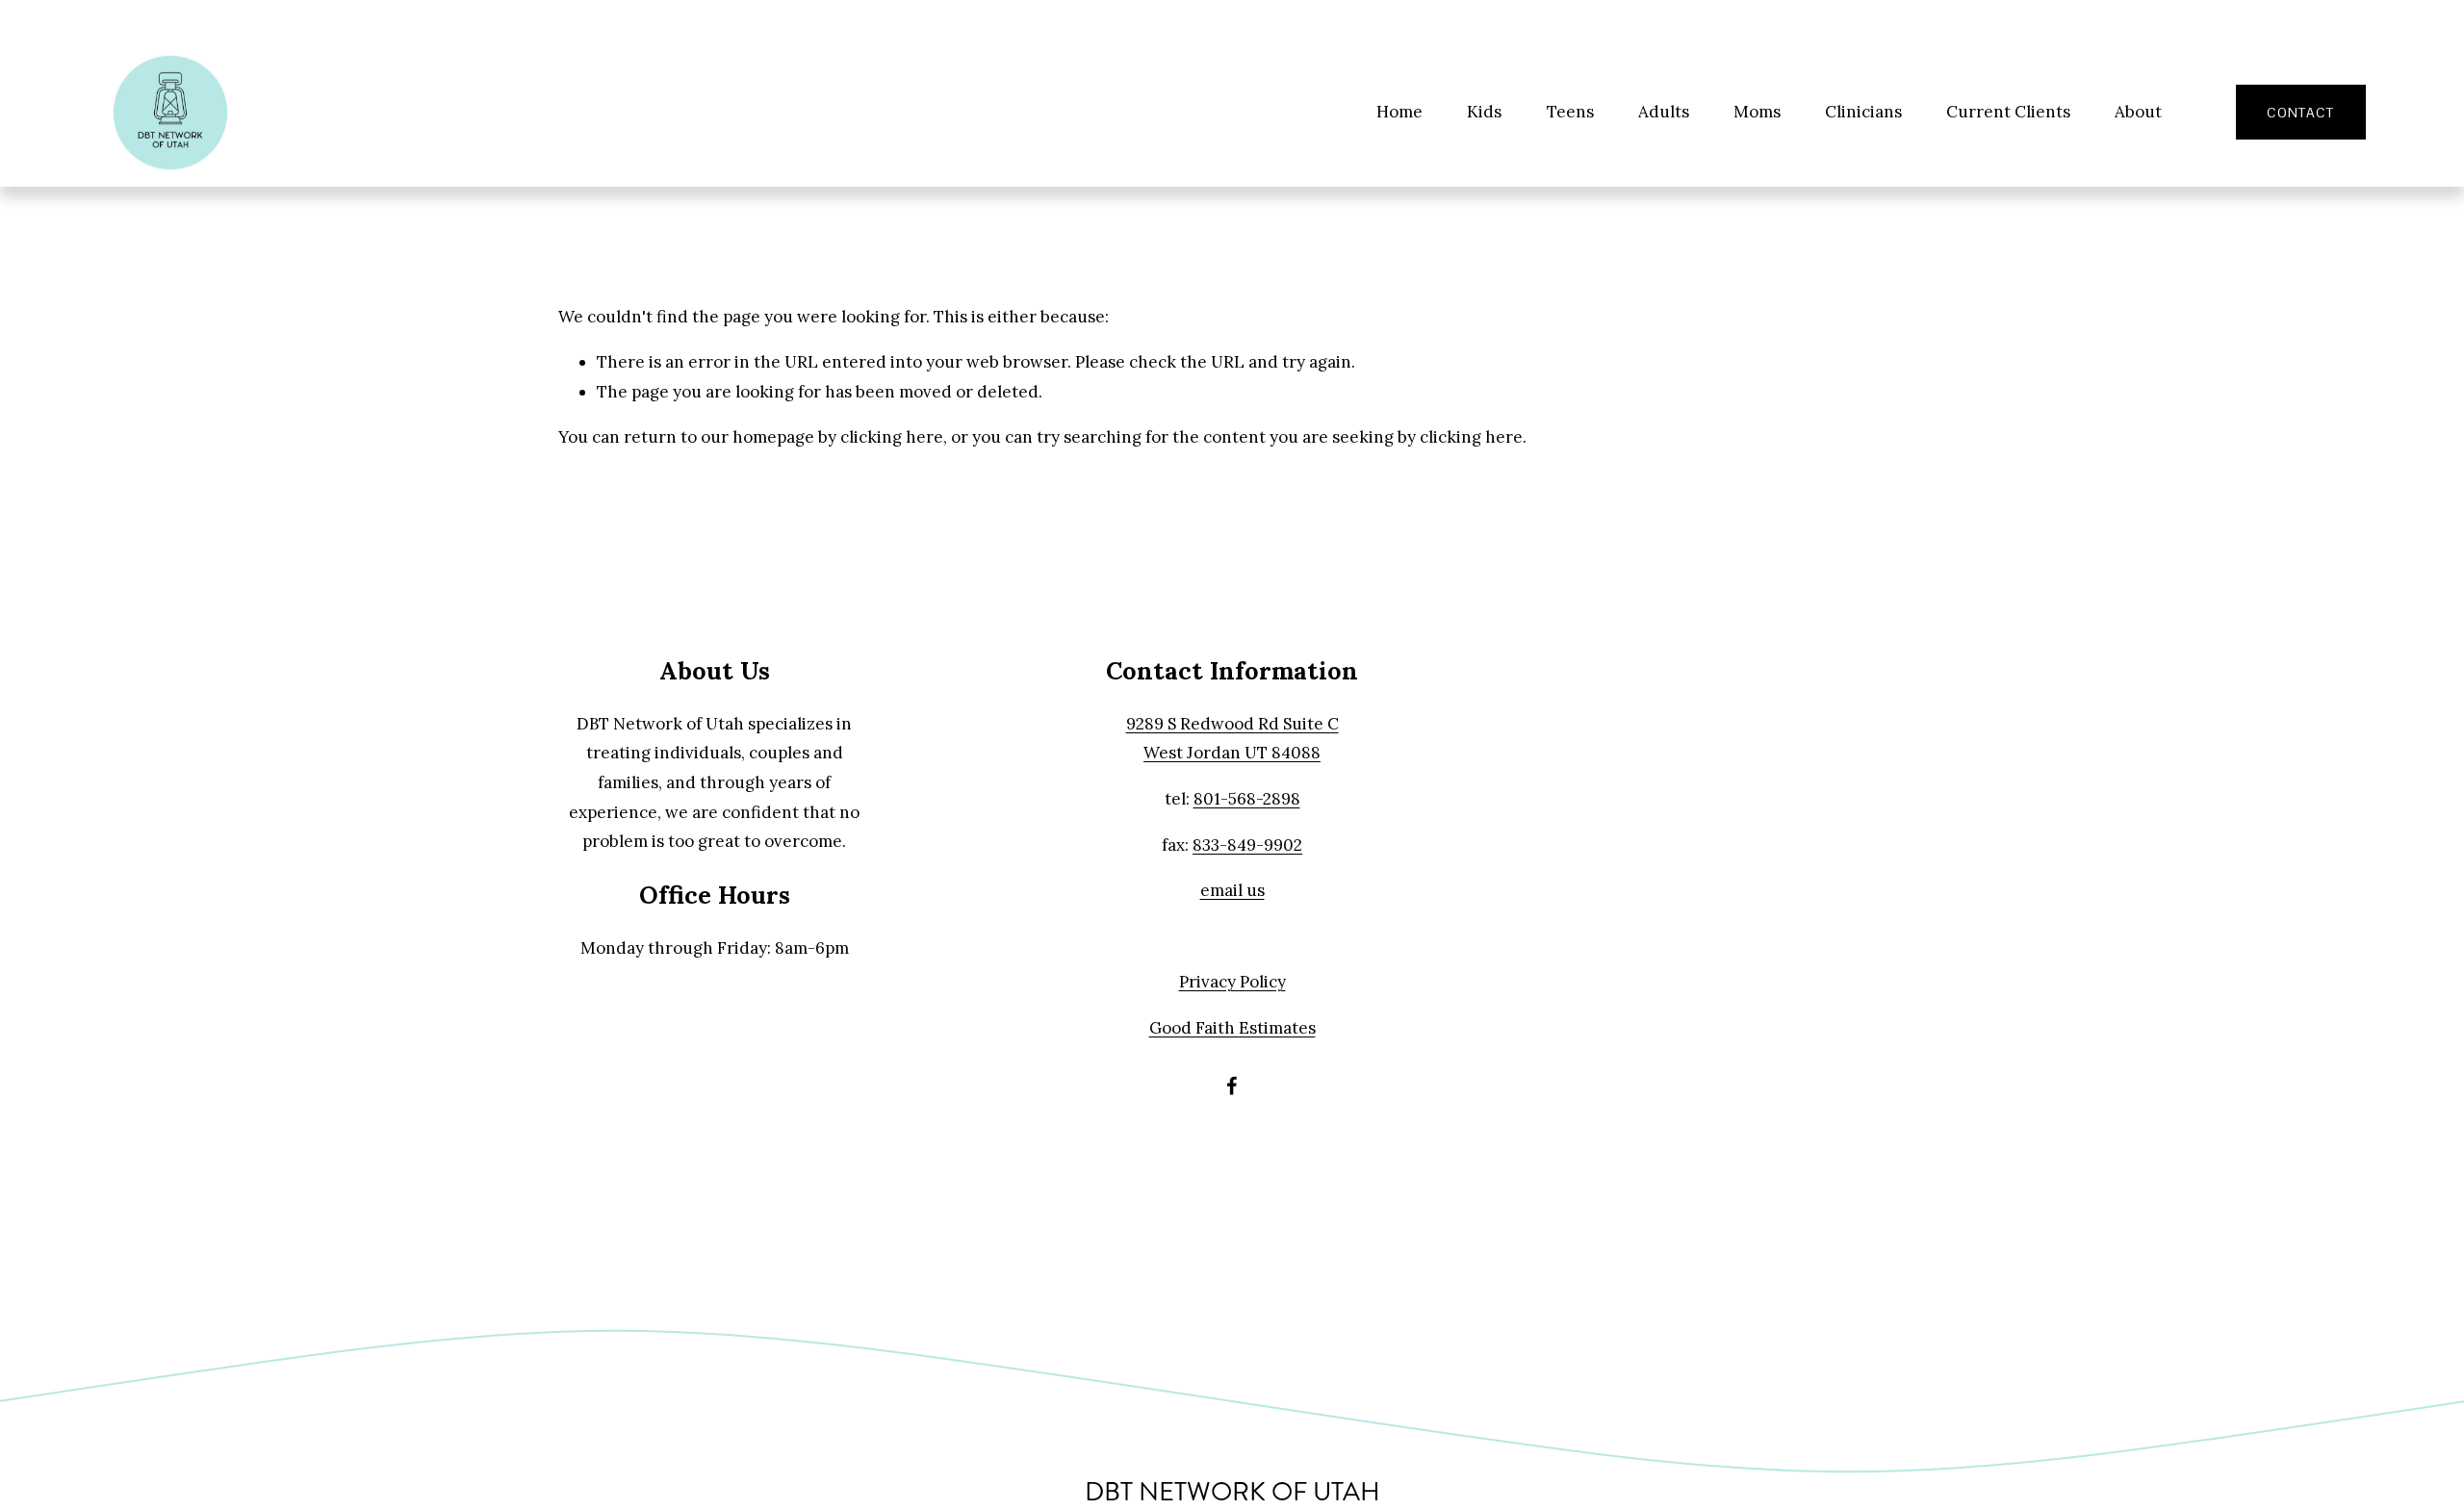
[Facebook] (1232, 1086)
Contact (2300, 113)
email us (1232, 890)
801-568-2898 (1247, 799)
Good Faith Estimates (1232, 1028)
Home (1399, 112)
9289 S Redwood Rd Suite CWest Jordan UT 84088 (1232, 739)
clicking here (892, 437)
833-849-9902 (1247, 845)
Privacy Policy (1232, 982)
